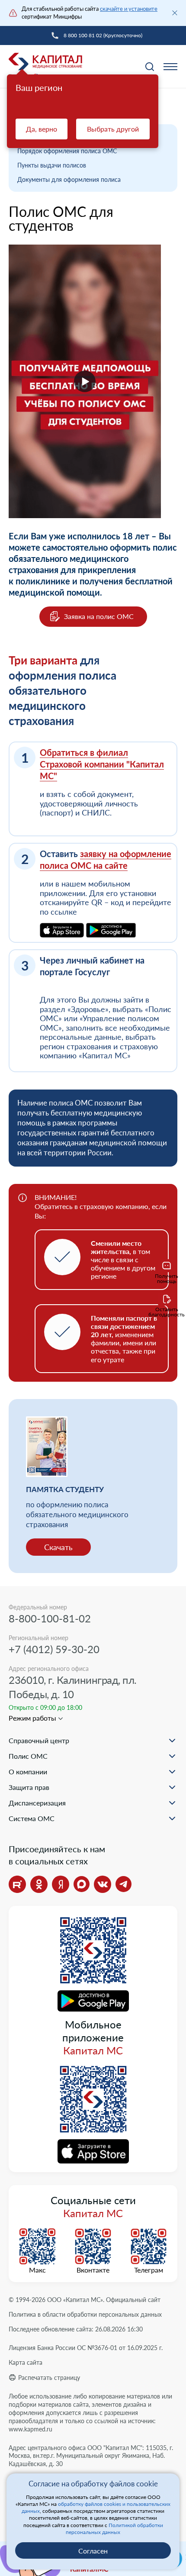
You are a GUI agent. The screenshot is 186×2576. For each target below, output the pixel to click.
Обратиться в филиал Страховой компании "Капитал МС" (102, 764)
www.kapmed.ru (30, 2429)
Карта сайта (26, 2362)
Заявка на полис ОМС (99, 616)
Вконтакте (93, 2270)
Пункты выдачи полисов (52, 165)
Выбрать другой (113, 129)
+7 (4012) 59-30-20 (54, 1649)
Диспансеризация (37, 1803)
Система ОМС (32, 1818)
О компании (28, 1772)
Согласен (93, 2551)
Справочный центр (39, 1740)
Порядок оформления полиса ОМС (67, 151)
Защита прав (29, 1787)
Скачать (58, 1547)
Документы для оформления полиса (69, 179)
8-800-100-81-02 (50, 1618)
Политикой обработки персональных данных (114, 2529)
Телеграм (149, 2270)
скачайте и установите (129, 9)
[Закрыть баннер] (175, 13)
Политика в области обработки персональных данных (85, 2314)
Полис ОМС (28, 1756)
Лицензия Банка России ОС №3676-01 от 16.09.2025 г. (86, 2348)
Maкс (37, 2270)
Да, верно (42, 129)
